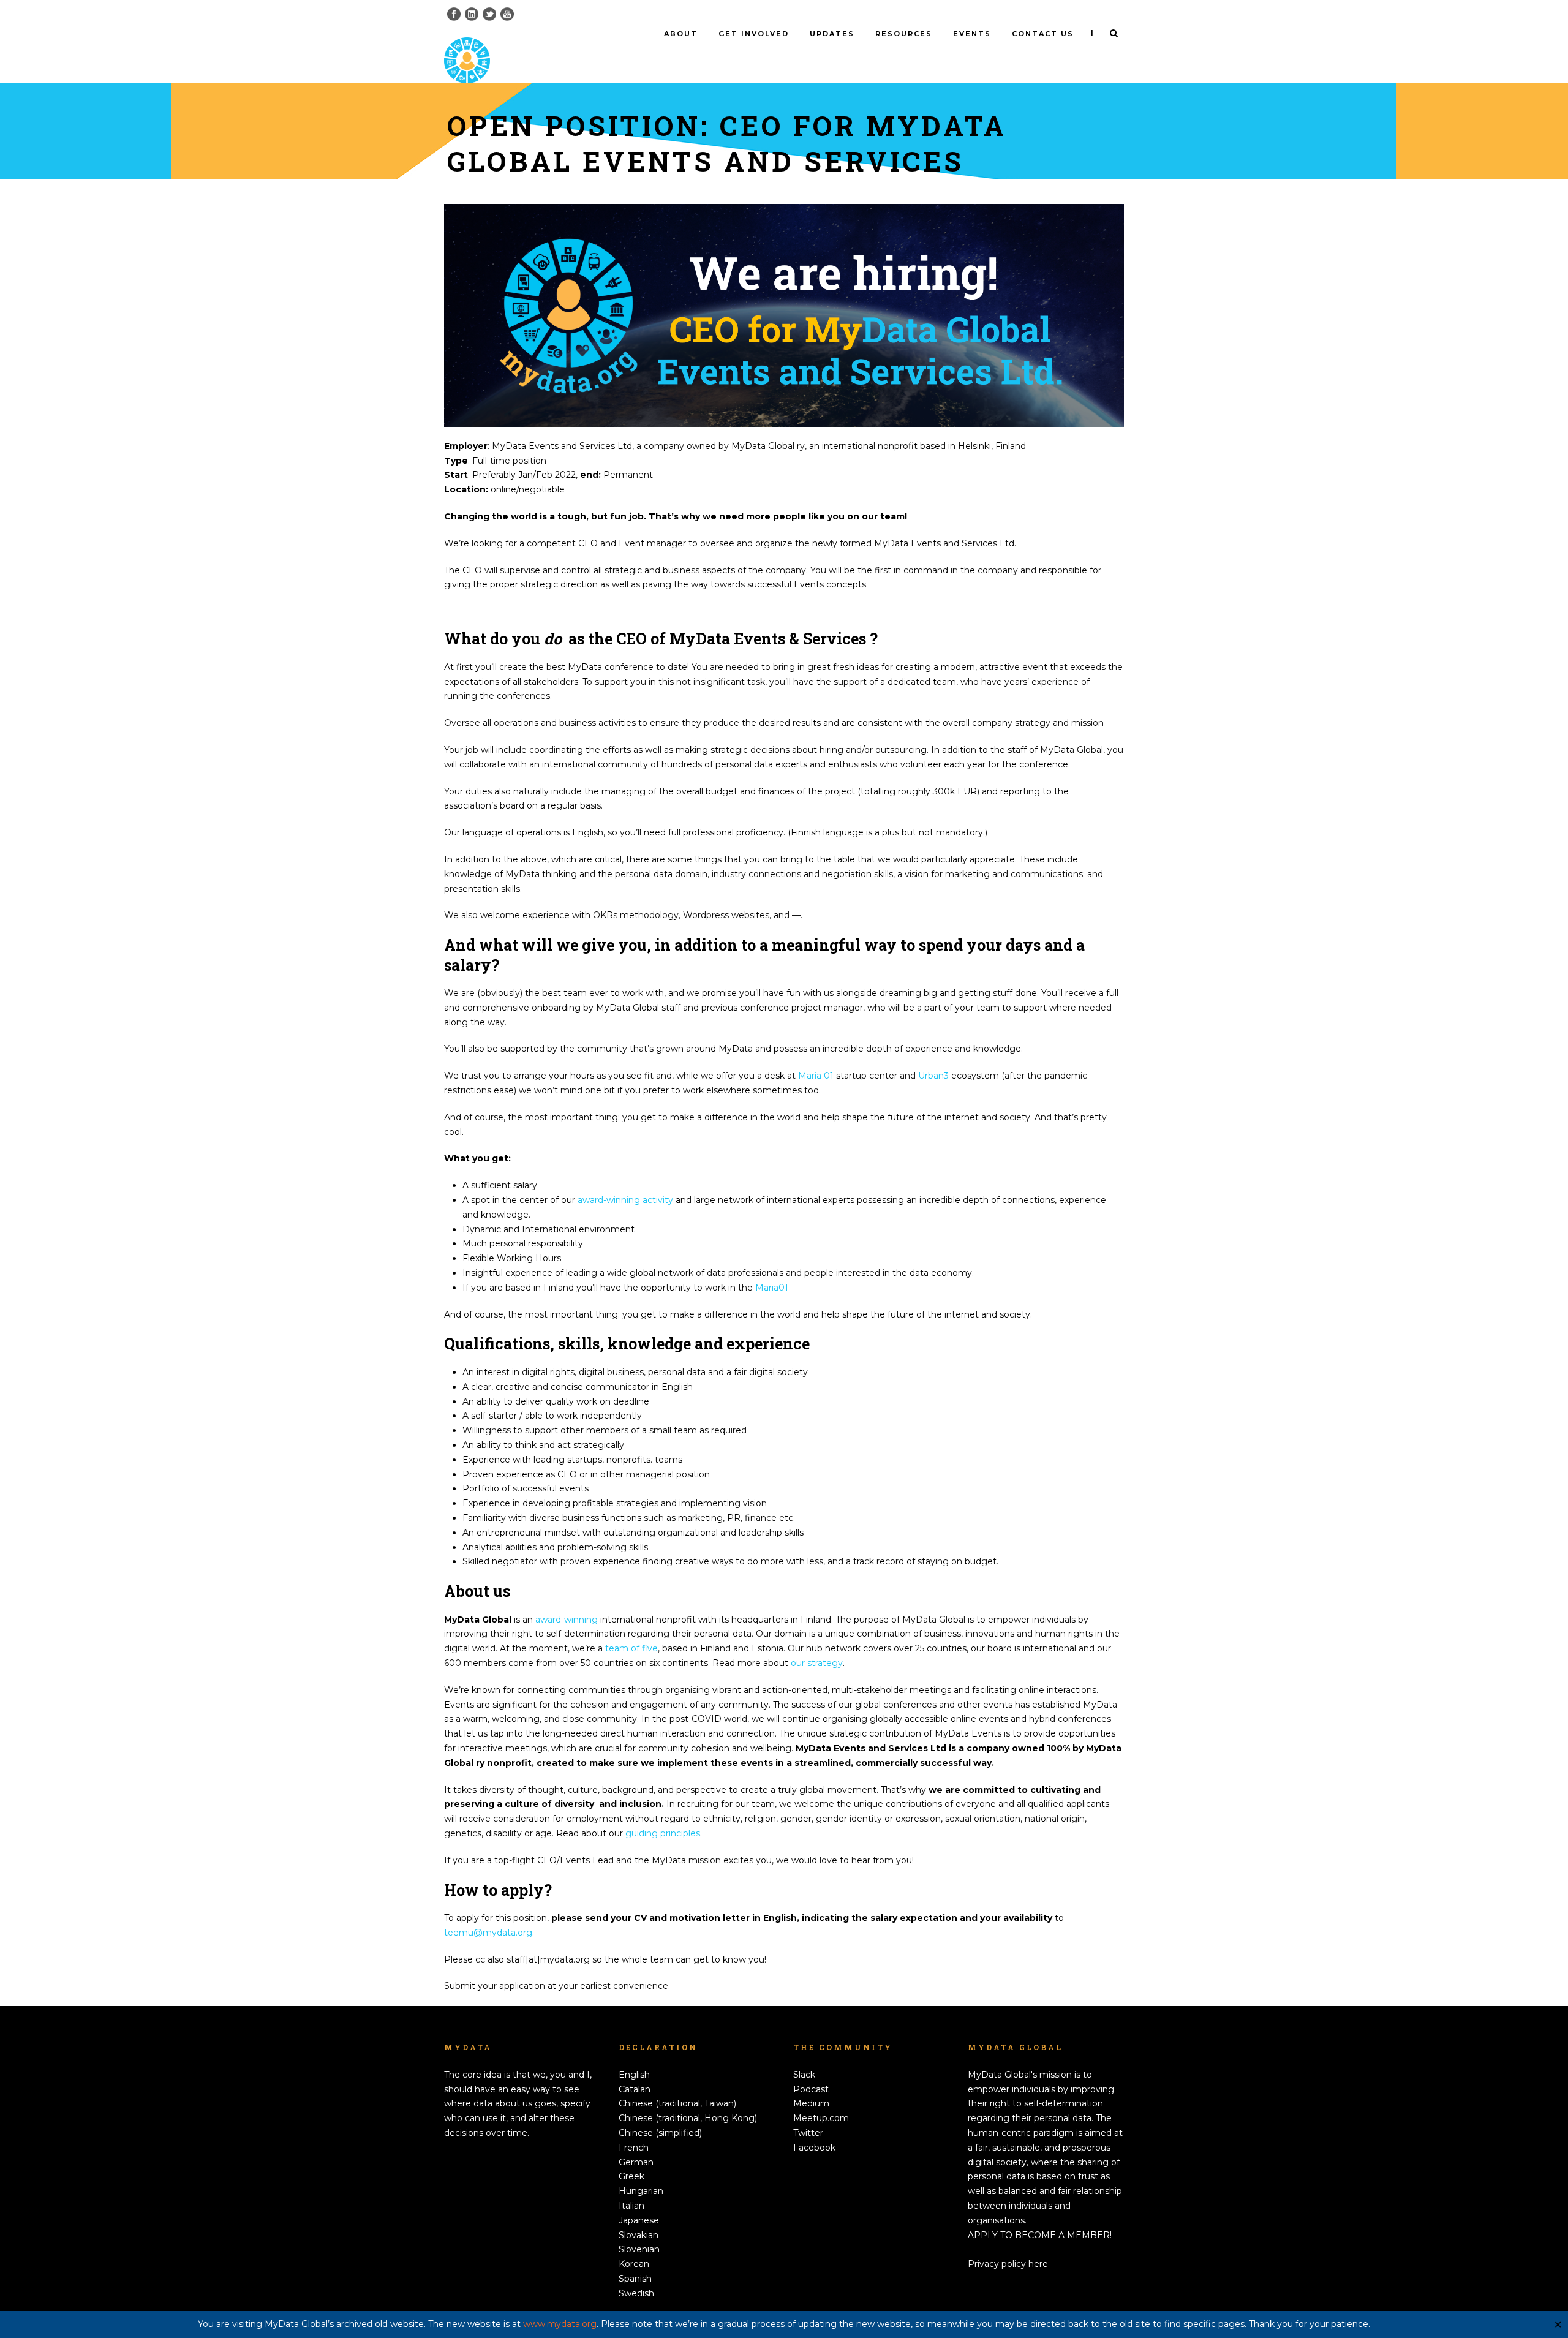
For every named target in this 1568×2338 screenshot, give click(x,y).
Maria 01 (816, 1076)
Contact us (1043, 34)
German (636, 2162)
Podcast (811, 2089)
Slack (804, 2075)
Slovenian (639, 2249)
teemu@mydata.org (488, 1933)
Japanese (639, 2220)
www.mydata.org (560, 2324)
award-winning (567, 1620)
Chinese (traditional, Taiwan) (677, 2103)
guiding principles (663, 1833)
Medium (811, 2103)
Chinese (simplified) (660, 2133)
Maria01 (772, 1288)
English (634, 2075)
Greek (631, 2176)
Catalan (635, 2089)
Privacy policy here (1008, 2264)
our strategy (817, 1663)
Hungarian (641, 2191)
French (634, 2148)
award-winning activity (625, 1200)
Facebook (814, 2148)
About (681, 34)
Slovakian (639, 2235)
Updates (832, 34)
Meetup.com (821, 2118)
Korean (634, 2264)
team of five (631, 1648)
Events (972, 34)
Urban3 (933, 1076)
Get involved (754, 34)
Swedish (636, 2293)
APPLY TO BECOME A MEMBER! (1040, 2235)
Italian (631, 2206)
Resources (904, 34)
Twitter (808, 2133)
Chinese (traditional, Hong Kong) (688, 2118)
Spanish (635, 2279)
